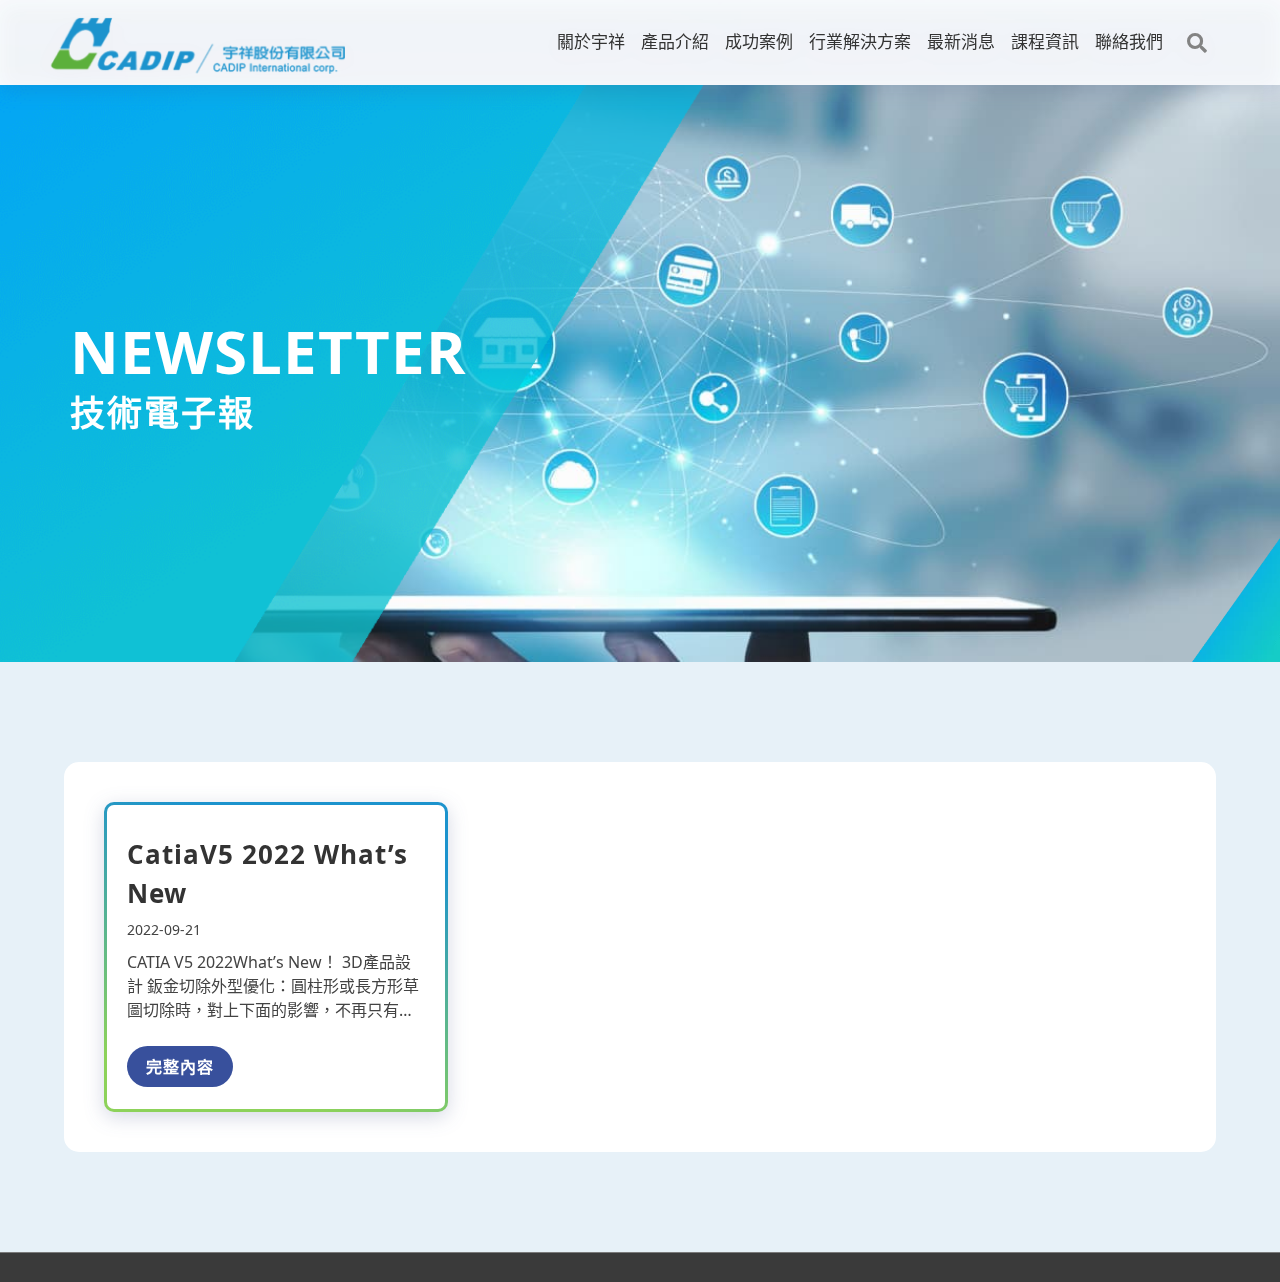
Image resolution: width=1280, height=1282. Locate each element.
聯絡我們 (1129, 41)
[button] (1197, 43)
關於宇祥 (591, 41)
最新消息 (961, 41)
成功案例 (759, 41)
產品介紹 (675, 41)
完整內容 (180, 1067)
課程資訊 (1045, 41)
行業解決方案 (860, 41)
